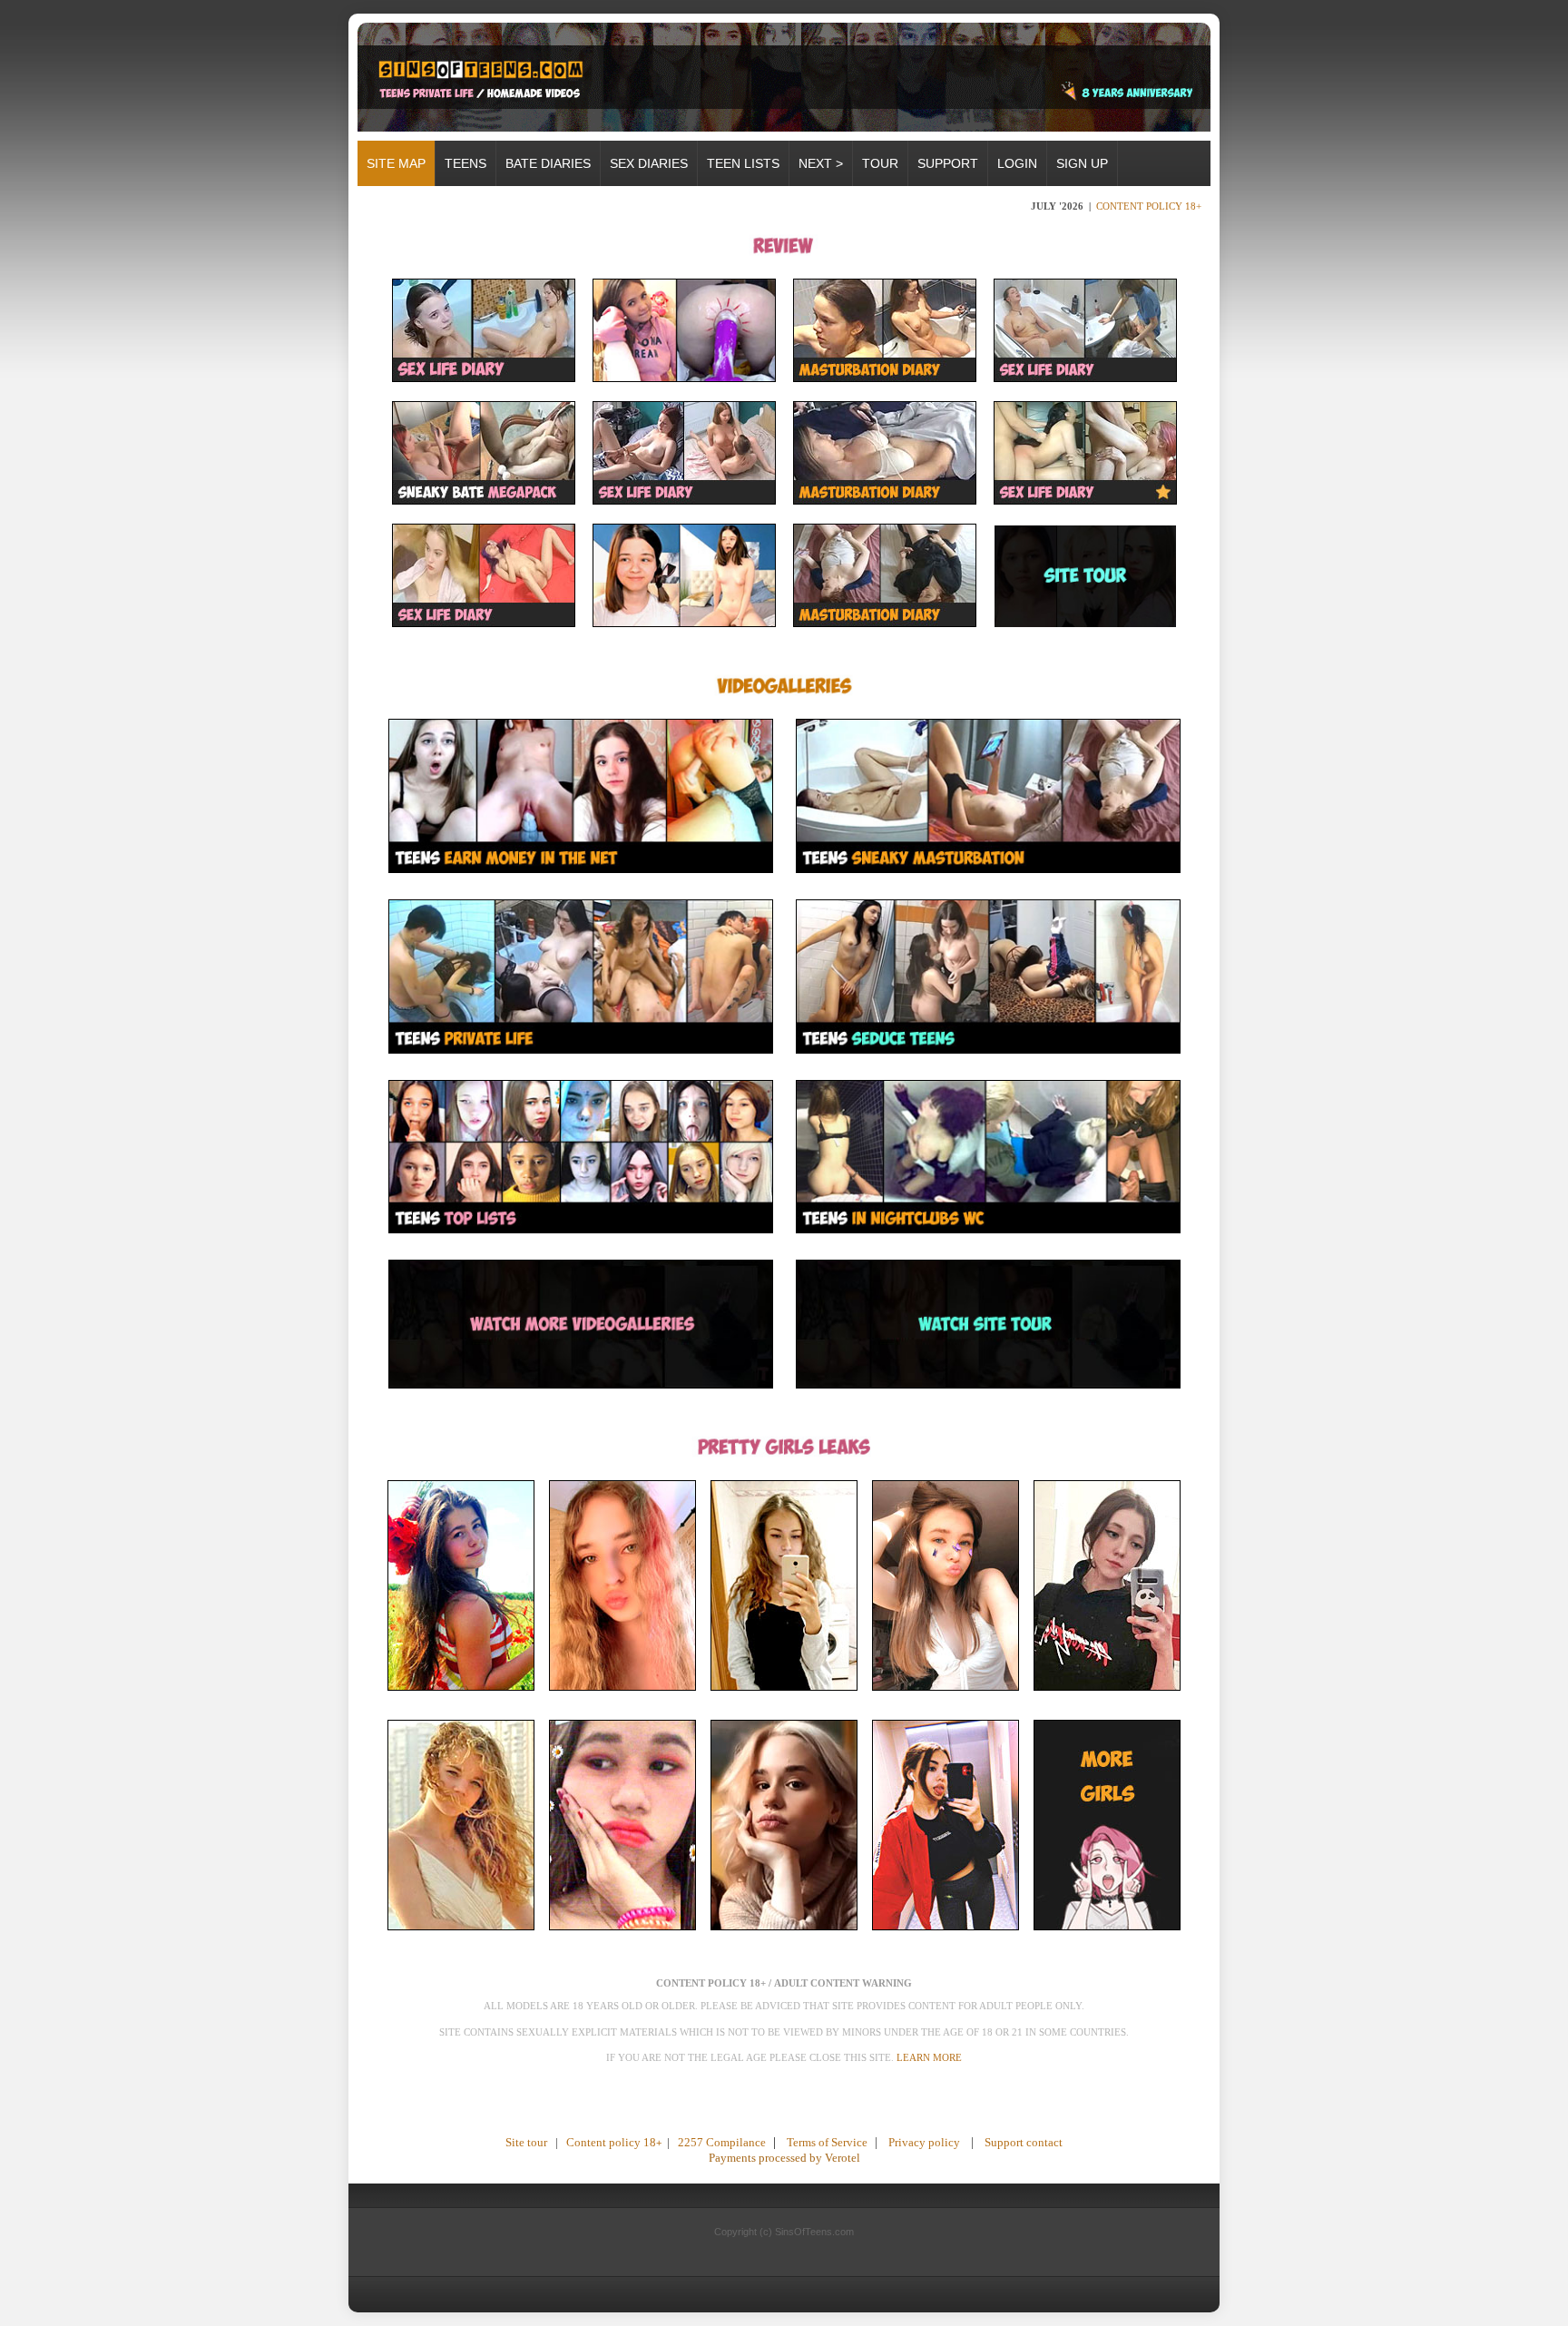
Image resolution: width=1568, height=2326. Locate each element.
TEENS (465, 163)
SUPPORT (948, 163)
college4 (944, 1951)
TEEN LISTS (743, 163)
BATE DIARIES (548, 163)
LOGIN (1017, 163)
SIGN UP (1082, 163)
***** (784, 2113)
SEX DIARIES (649, 163)
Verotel (843, 2158)
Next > (821, 163)
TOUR (880, 163)
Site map (396, 163)
